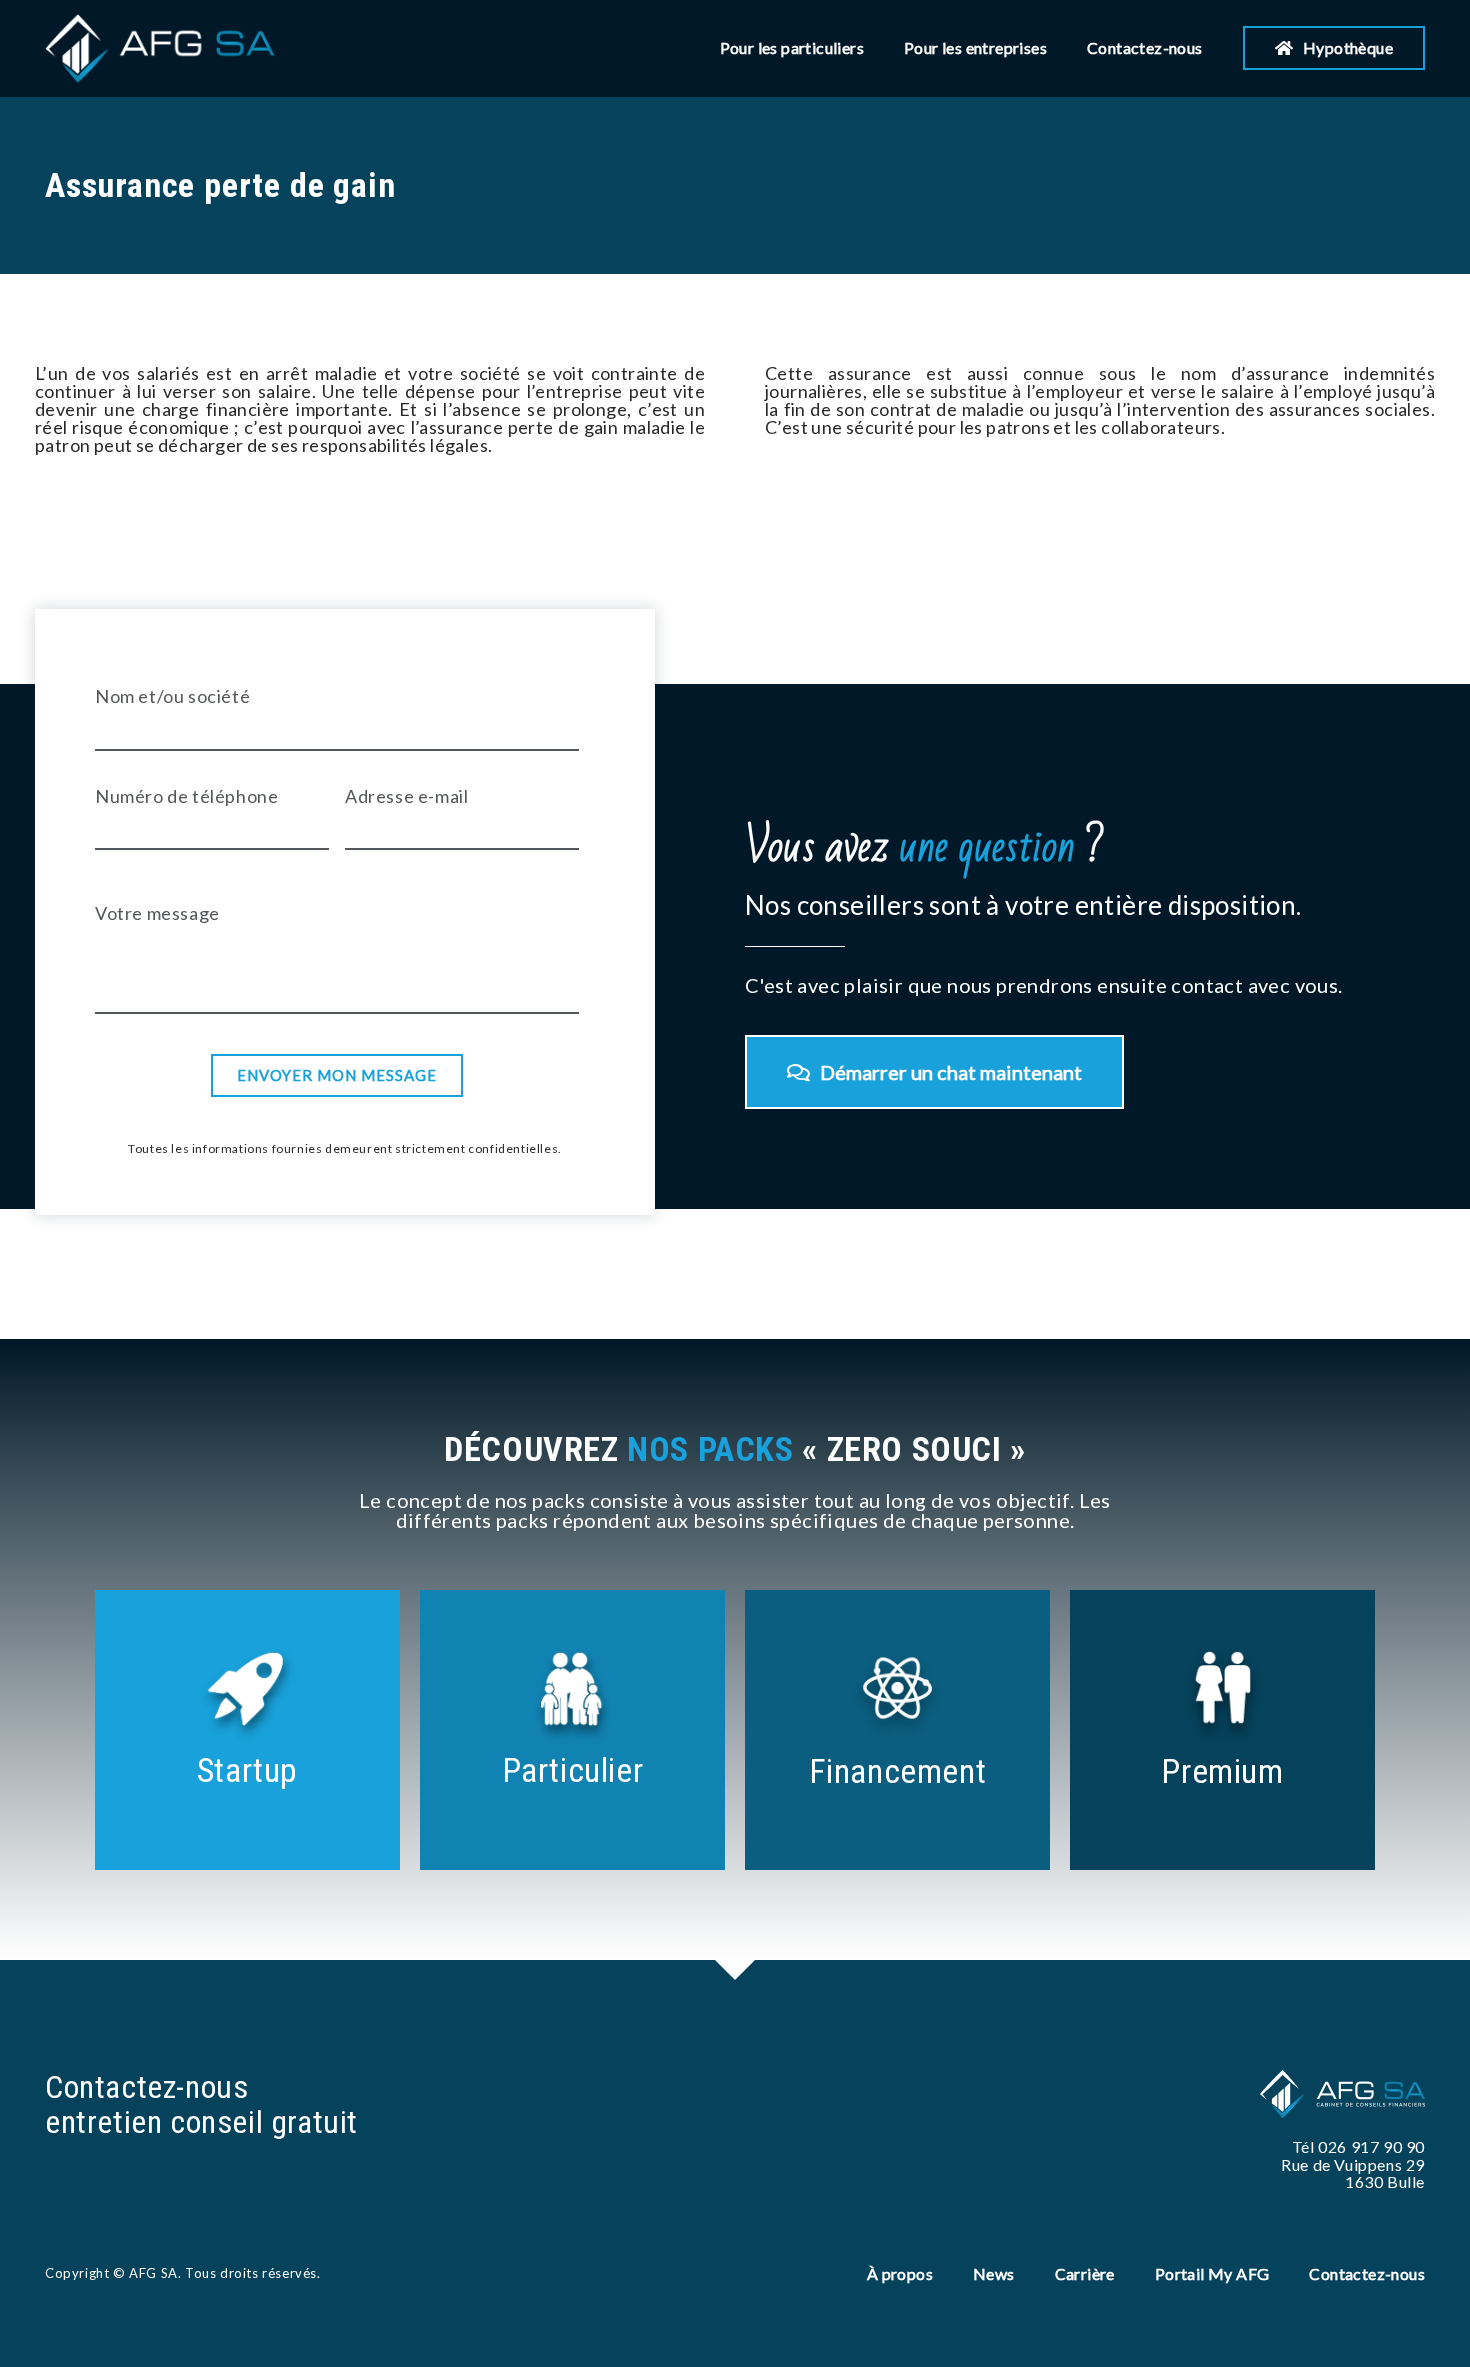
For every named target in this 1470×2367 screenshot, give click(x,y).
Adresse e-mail (406, 796)
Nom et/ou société (172, 696)
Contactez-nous (1145, 47)
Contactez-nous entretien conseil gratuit (201, 2104)
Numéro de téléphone (186, 796)
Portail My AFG (1212, 2273)
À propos (900, 2273)
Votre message (157, 913)
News (994, 2273)
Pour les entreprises (975, 47)
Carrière (1085, 2273)
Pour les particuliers (792, 47)
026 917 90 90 (1371, 2146)
